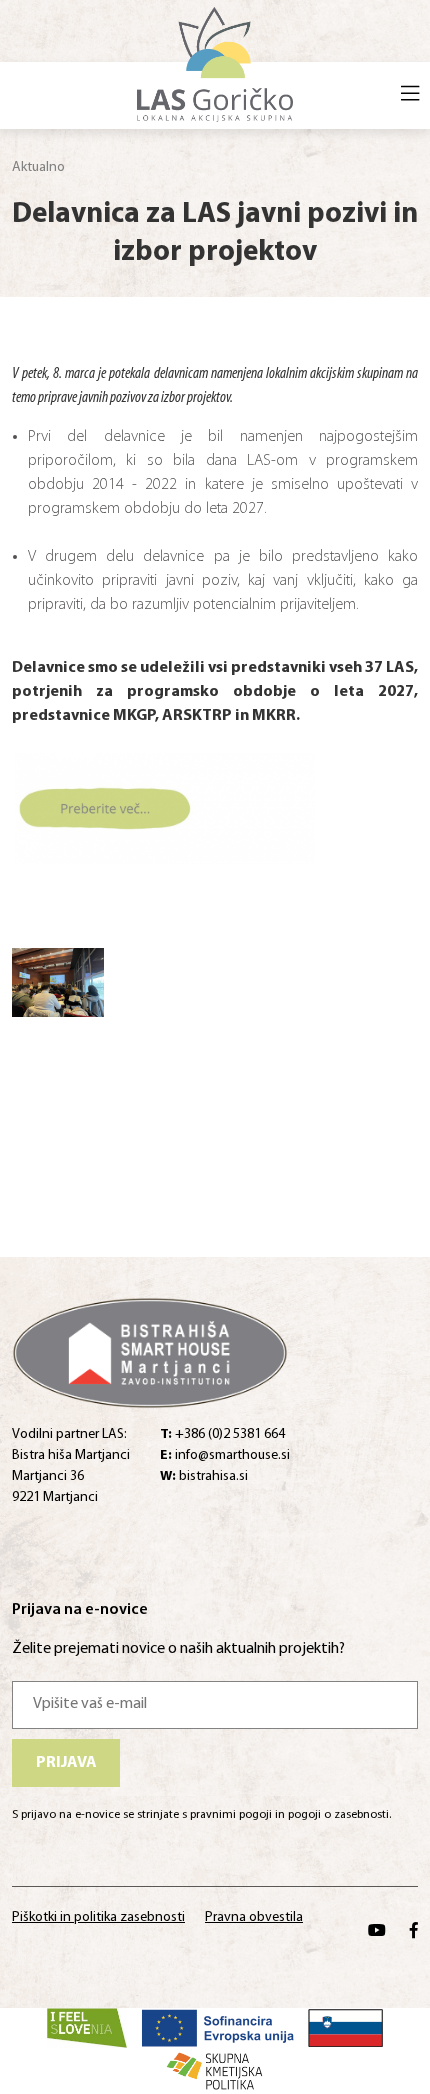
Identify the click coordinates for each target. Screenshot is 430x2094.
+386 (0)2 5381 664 (222, 1434)
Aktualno (38, 167)
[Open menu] (410, 96)
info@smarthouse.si (225, 1455)
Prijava (66, 1763)
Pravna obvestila (254, 1917)
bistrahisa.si (204, 1476)
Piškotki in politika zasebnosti (98, 1917)
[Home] (215, 62)
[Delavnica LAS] (58, 987)
